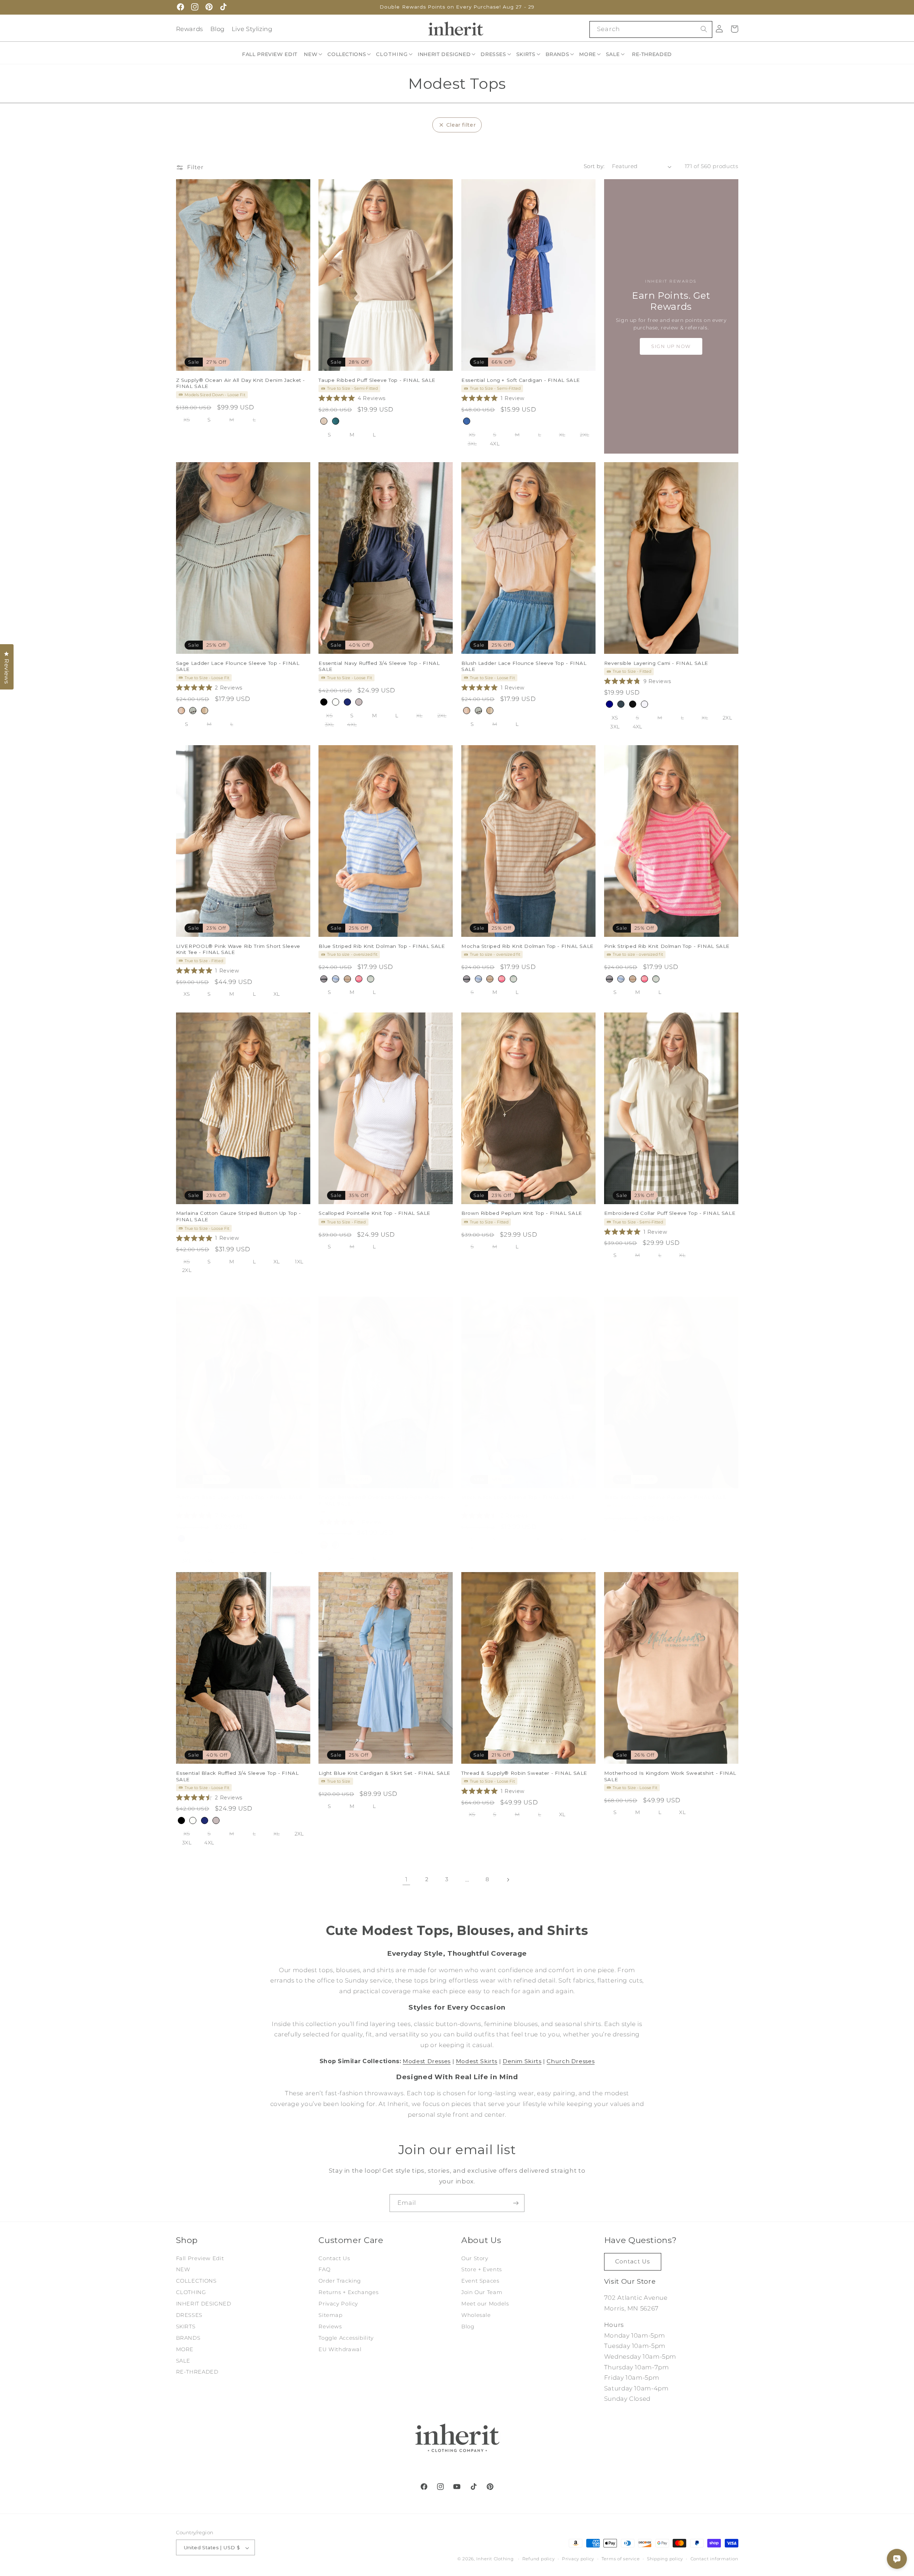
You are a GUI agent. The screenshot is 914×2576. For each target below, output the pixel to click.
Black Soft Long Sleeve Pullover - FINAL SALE (665, 1497)
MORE (185, 2349)
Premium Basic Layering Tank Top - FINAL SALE (239, 1497)
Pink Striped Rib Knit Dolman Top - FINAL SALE (667, 946)
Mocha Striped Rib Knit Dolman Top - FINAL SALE (528, 946)
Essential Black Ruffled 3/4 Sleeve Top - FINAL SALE (237, 1776)
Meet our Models (485, 2304)
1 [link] (406, 1879)
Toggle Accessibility (346, 2338)
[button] (313, 54)
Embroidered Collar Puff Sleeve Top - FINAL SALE (670, 1213)
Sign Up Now (671, 346)
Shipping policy (665, 2559)
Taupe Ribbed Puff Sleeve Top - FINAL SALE (377, 380)
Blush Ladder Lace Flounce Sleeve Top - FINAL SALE (524, 666)
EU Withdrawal (340, 2349)
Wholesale (476, 2315)
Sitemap (330, 2315)
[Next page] (508, 1880)
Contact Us (334, 2258)
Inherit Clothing (495, 2559)
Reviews (330, 2327)
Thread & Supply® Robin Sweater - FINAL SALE (524, 1773)
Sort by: (594, 166)
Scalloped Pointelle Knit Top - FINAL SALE (375, 1213)
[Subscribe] (516, 2203)
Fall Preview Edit (200, 2258)
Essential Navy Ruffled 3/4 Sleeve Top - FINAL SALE (379, 666)
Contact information (714, 2559)
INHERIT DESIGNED (204, 2304)
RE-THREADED (197, 2372)
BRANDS (188, 2338)
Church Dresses (571, 2061)
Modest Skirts (477, 2061)
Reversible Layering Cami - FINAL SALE (656, 663)
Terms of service (621, 2559)
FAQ (324, 2270)
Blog (218, 29)
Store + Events (482, 2270)
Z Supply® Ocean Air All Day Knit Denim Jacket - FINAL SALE (241, 383)
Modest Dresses (427, 2061)
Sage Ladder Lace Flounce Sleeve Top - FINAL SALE (238, 666)
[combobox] (651, 29)
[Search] (704, 29)
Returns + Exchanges (348, 2293)
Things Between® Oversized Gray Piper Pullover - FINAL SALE (384, 1500)
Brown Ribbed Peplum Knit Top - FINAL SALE (522, 1213)
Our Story (475, 2258)
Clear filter (461, 125)
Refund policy (539, 2559)
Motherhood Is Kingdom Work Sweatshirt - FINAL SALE (670, 1776)
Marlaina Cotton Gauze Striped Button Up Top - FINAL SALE (238, 1217)
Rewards (190, 29)
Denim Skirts (522, 2061)
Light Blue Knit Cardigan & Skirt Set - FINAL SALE (385, 1773)
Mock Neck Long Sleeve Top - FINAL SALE (518, 1497)
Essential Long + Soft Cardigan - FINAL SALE (521, 380)
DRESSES (189, 2315)
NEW (183, 2270)
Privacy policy (578, 2559)
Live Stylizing (252, 29)
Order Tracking (340, 2281)
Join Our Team (482, 2293)
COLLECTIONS (196, 2281)
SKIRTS (186, 2327)
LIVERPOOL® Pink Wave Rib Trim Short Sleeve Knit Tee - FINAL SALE (238, 949)
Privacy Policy (338, 2304)
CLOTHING (191, 2293)
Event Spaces (480, 2281)
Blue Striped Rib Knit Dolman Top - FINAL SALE (382, 946)
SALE (183, 2361)
